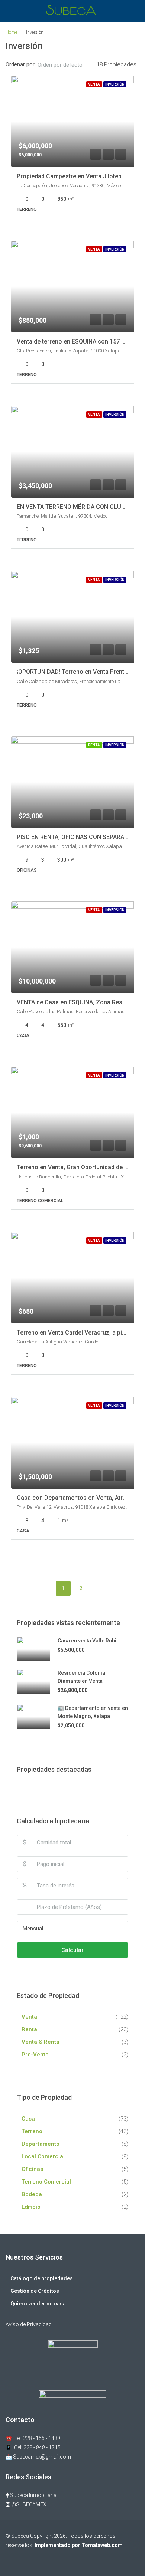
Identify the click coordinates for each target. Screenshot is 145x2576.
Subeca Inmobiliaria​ (33, 2495)
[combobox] (66, 65)
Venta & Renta (41, 2042)
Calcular (72, 1950)
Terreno (32, 2131)
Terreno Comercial (46, 2182)
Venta (29, 2017)
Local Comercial (43, 2156)
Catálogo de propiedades (42, 2278)
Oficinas (32, 2169)
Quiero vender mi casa (38, 2304)
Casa (28, 2119)
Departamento (41, 2144)
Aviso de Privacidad (29, 2324)
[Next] (99, 1588)
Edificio (31, 2207)
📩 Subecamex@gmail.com (38, 2457)
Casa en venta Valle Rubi (87, 1641)
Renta (29, 2029)
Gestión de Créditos (35, 2291)
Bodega (32, 2194)
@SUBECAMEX (28, 2504)
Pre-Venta (35, 2055)
